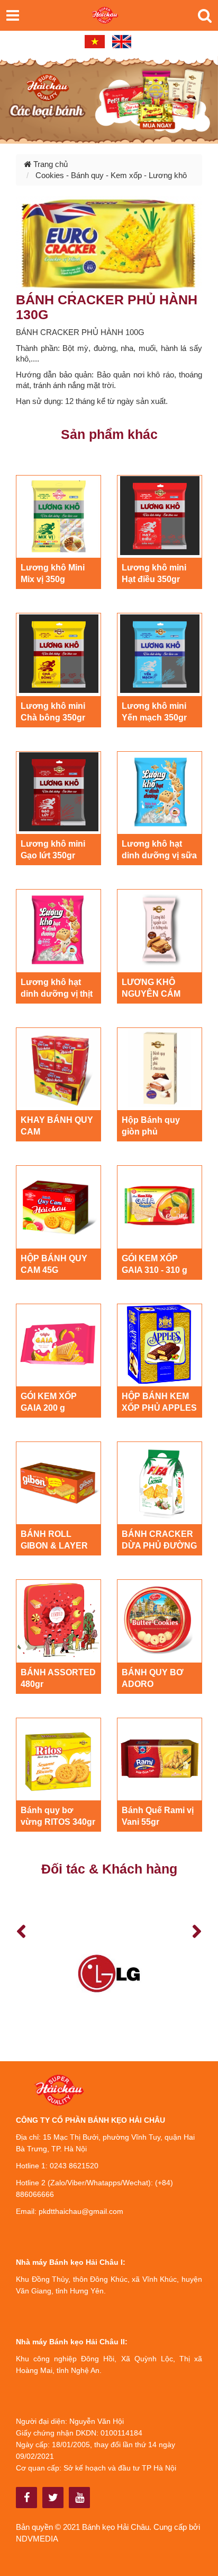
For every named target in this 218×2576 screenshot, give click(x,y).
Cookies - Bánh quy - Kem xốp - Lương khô (111, 175)
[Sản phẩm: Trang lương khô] (109, 99)
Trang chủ (49, 164)
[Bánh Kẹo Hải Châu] (27, 2498)
